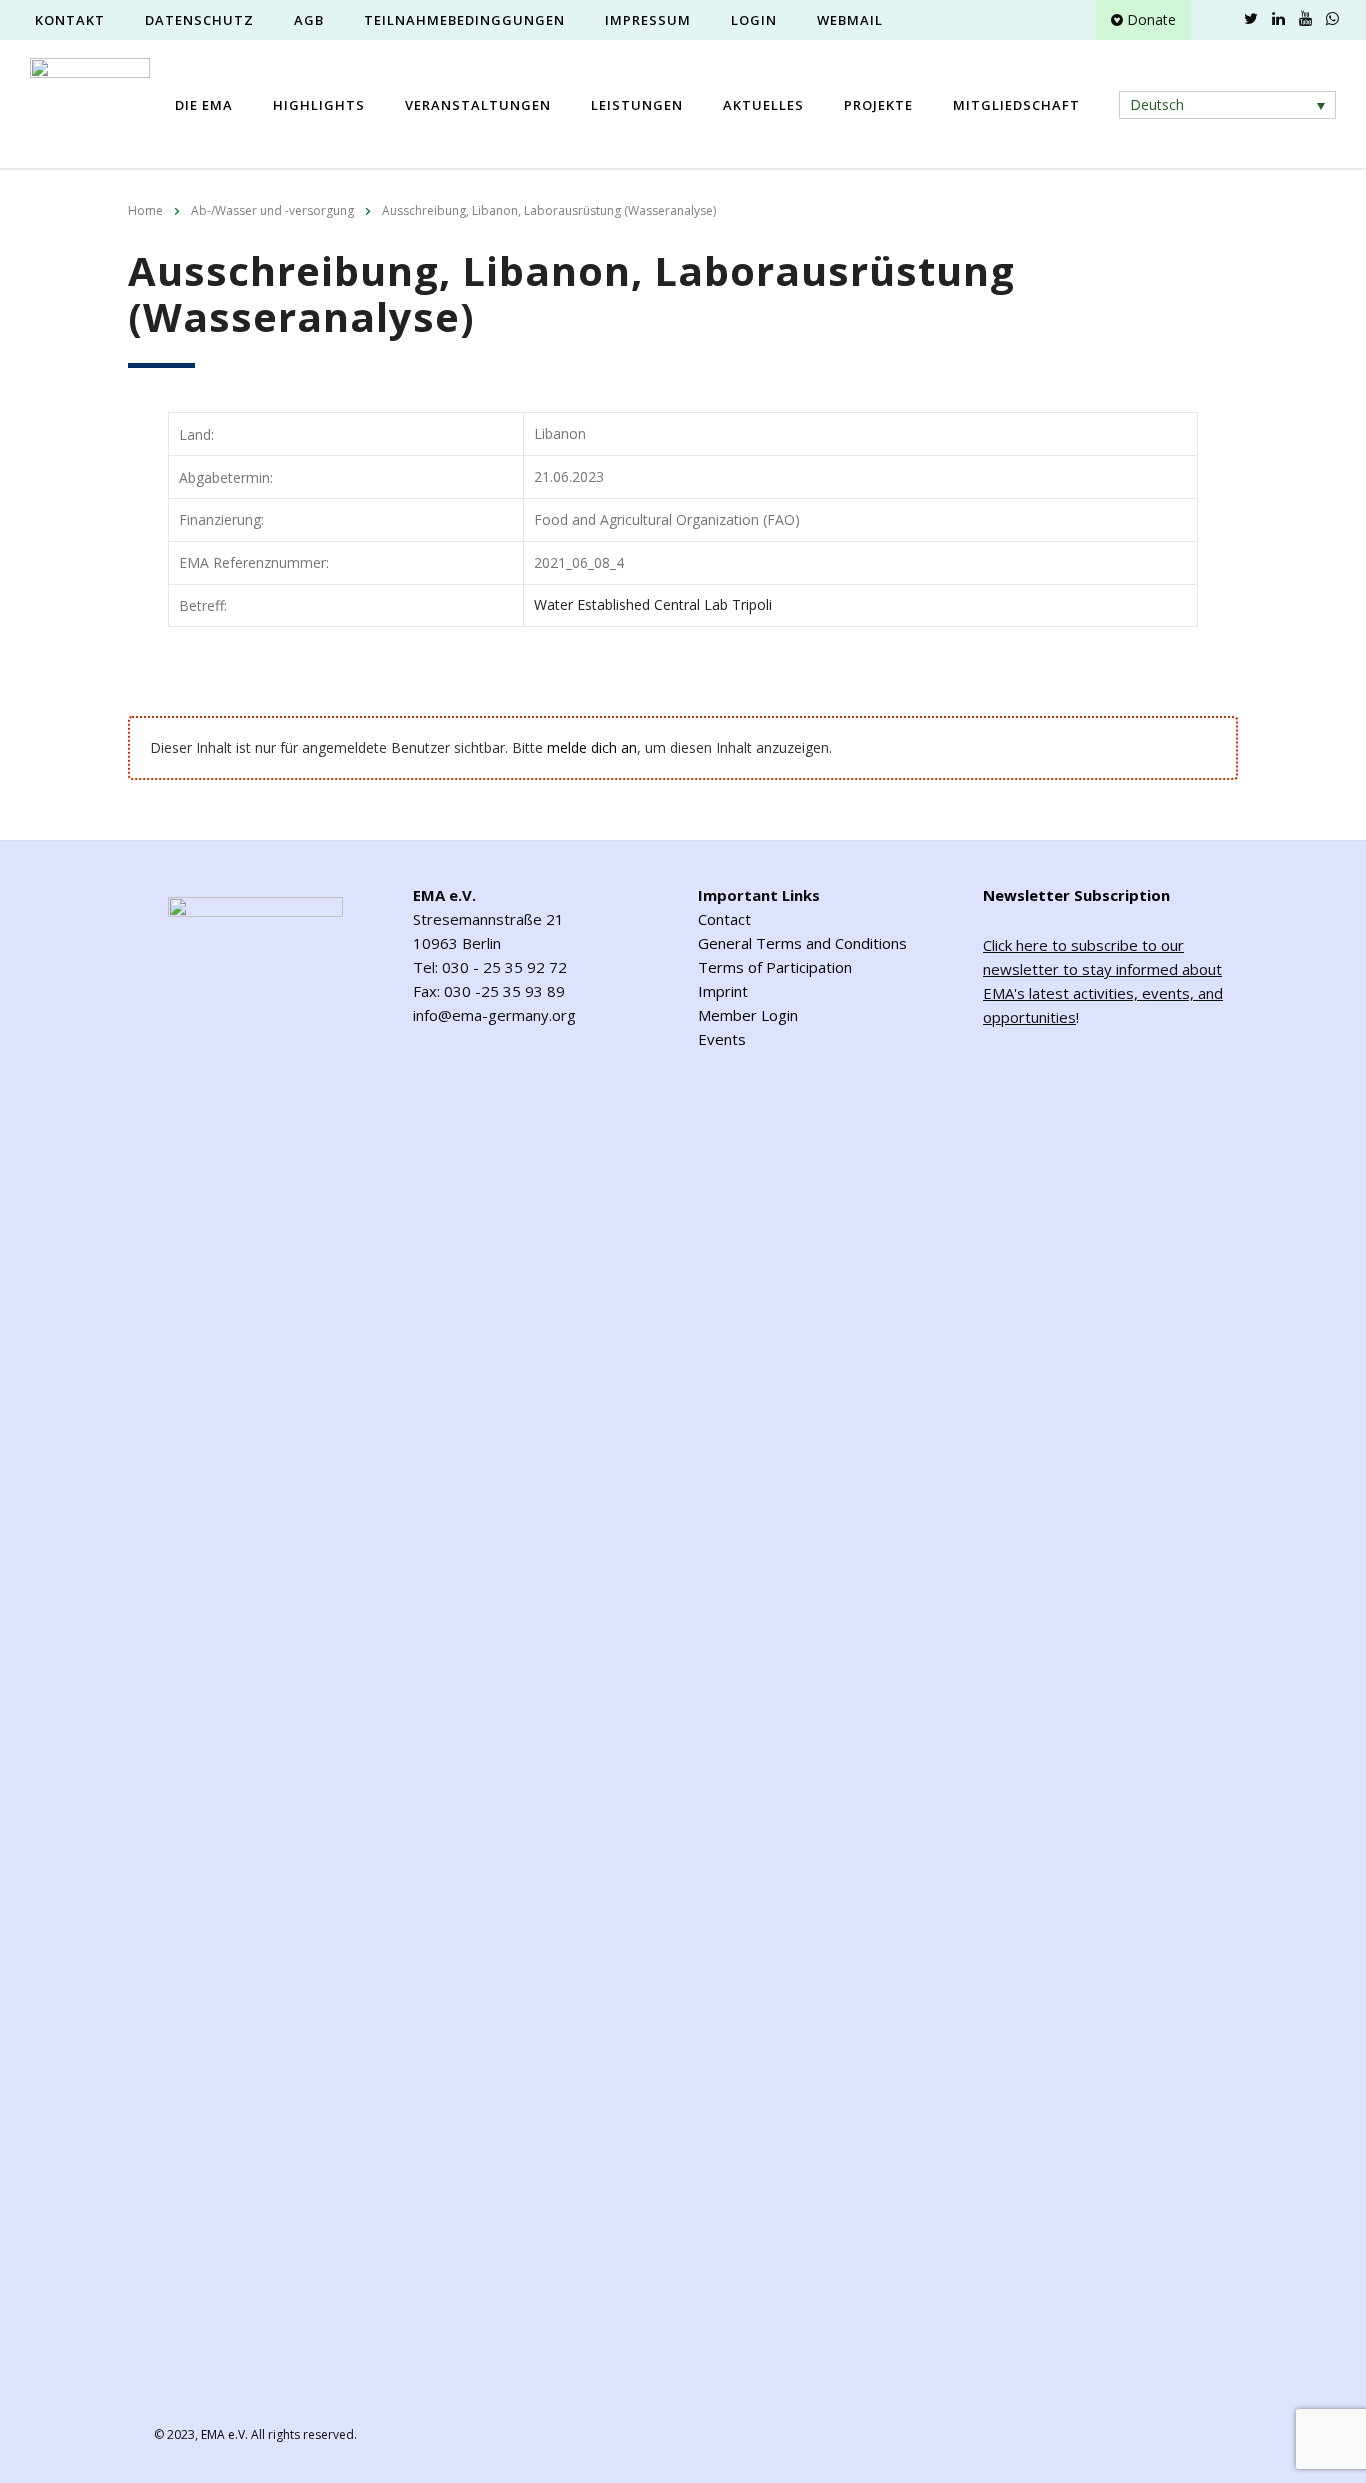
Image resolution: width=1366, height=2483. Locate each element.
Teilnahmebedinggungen (464, 20)
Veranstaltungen (478, 105)
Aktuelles (763, 105)
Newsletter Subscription (1076, 895)
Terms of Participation (775, 967)
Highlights (319, 105)
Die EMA (204, 105)
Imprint (723, 991)
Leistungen (637, 105)
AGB (309, 20)
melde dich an (592, 747)
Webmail (850, 20)
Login (754, 20)
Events (722, 1039)
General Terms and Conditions (802, 943)
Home (145, 210)
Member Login (748, 1015)
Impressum (648, 20)
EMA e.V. (224, 2434)
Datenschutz (199, 20)
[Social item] (1224, 20)
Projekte (878, 105)
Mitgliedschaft (1016, 105)
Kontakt (70, 20)
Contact (724, 919)
